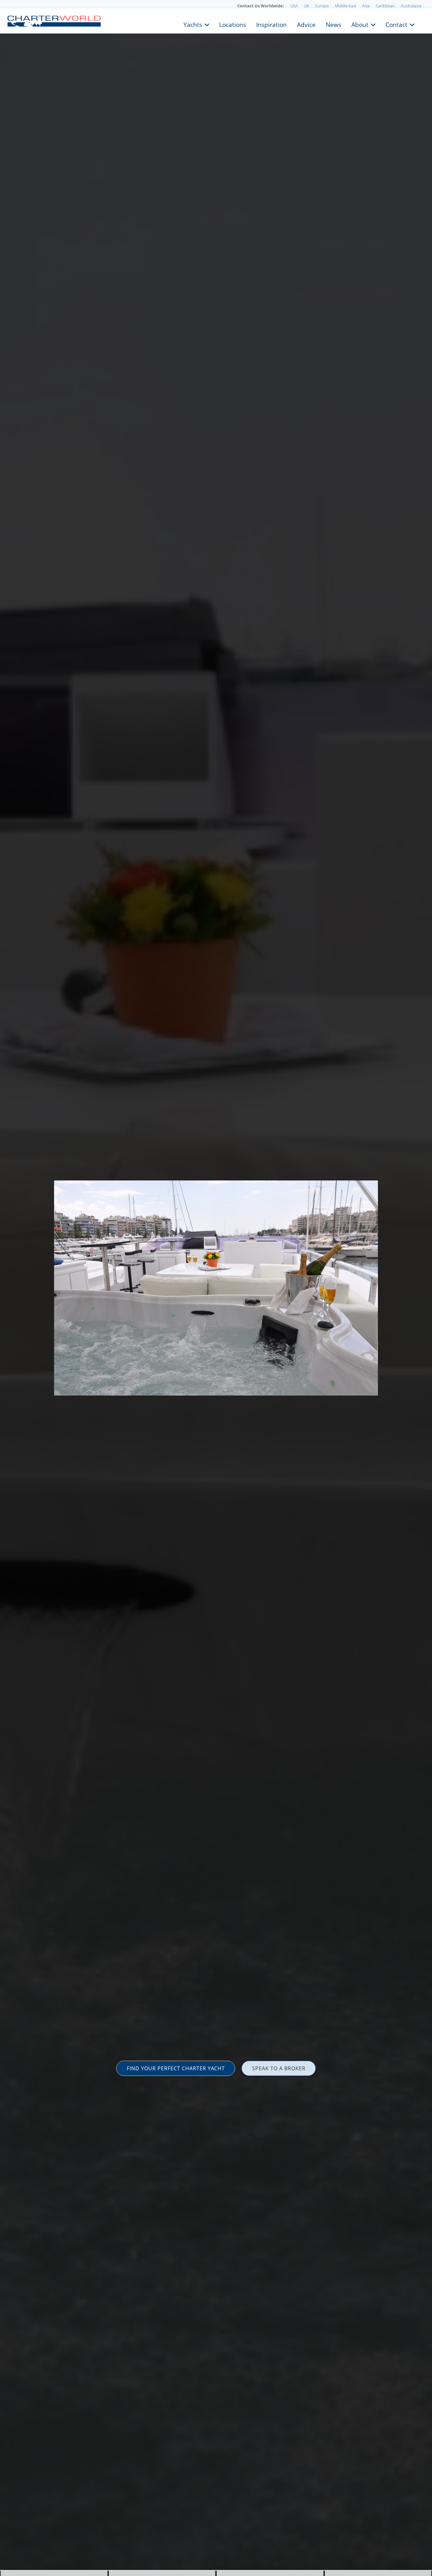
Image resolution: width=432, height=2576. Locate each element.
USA (294, 6)
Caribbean (385, 6)
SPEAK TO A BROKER (279, 2068)
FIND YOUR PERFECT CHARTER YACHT (176, 2068)
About (360, 24)
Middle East (346, 6)
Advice (306, 24)
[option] (216, 1288)
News (333, 24)
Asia (366, 6)
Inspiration (272, 24)
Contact (396, 24)
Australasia (411, 6)
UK (307, 6)
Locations (233, 24)
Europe (322, 6)
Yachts (193, 24)
